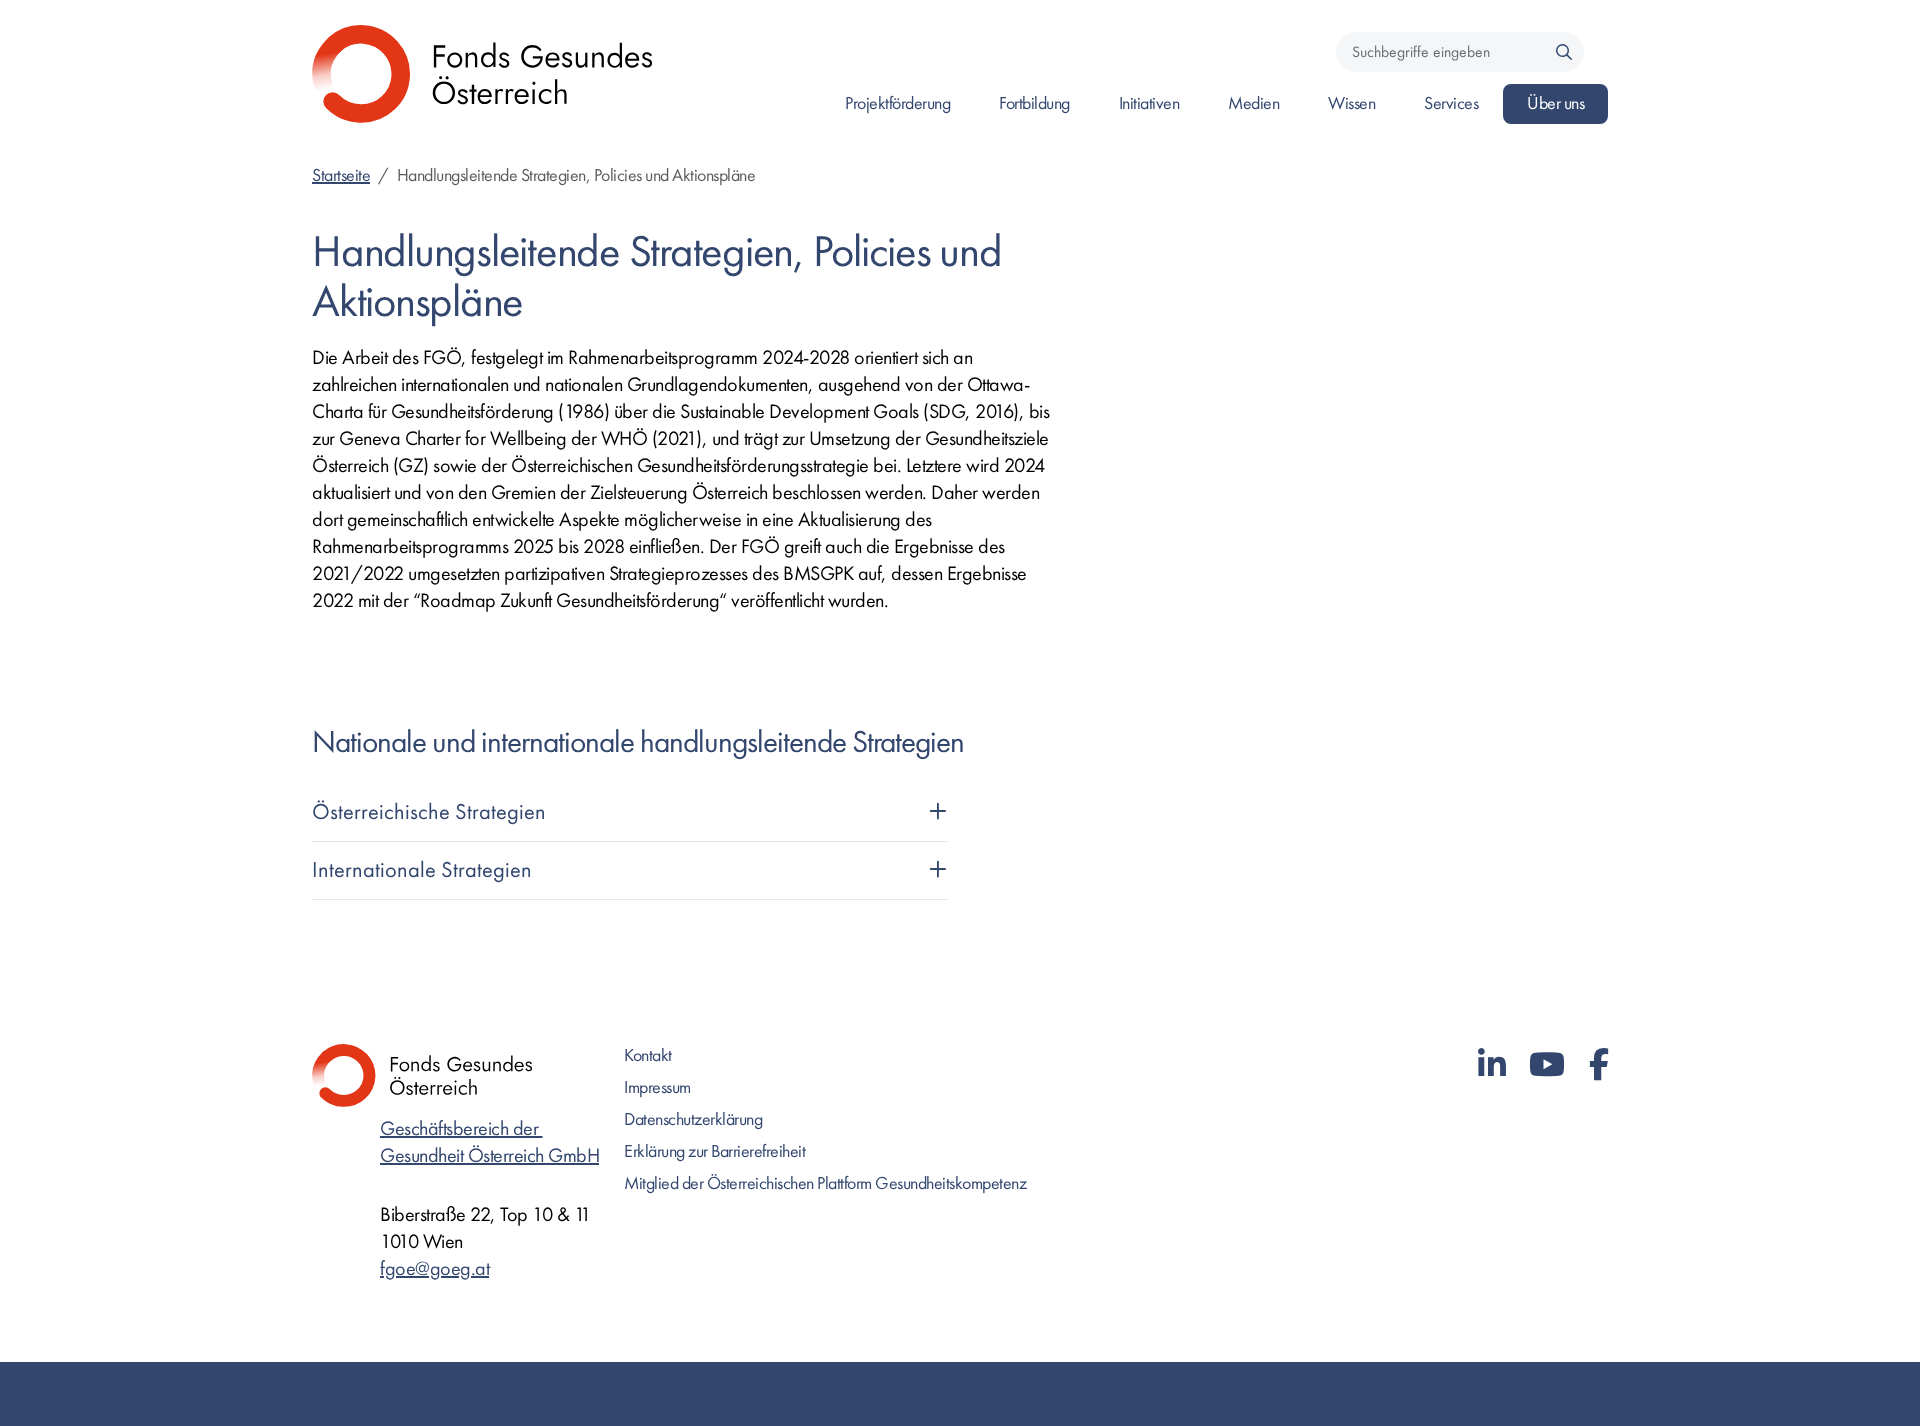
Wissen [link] (1351, 103)
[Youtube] (1547, 1065)
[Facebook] (1599, 1065)
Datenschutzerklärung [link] (693, 1119)
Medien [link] (1253, 103)
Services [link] (1451, 103)
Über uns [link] (1555, 103)
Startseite (341, 175)
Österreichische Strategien (429, 812)
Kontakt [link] (648, 1055)
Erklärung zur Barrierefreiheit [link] (714, 1151)
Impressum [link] (657, 1087)
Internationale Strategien (422, 870)
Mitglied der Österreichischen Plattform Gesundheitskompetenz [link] (825, 1183)
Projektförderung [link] (897, 103)
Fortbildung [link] (1034, 103)
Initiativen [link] (1149, 103)
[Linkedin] (1492, 1065)
